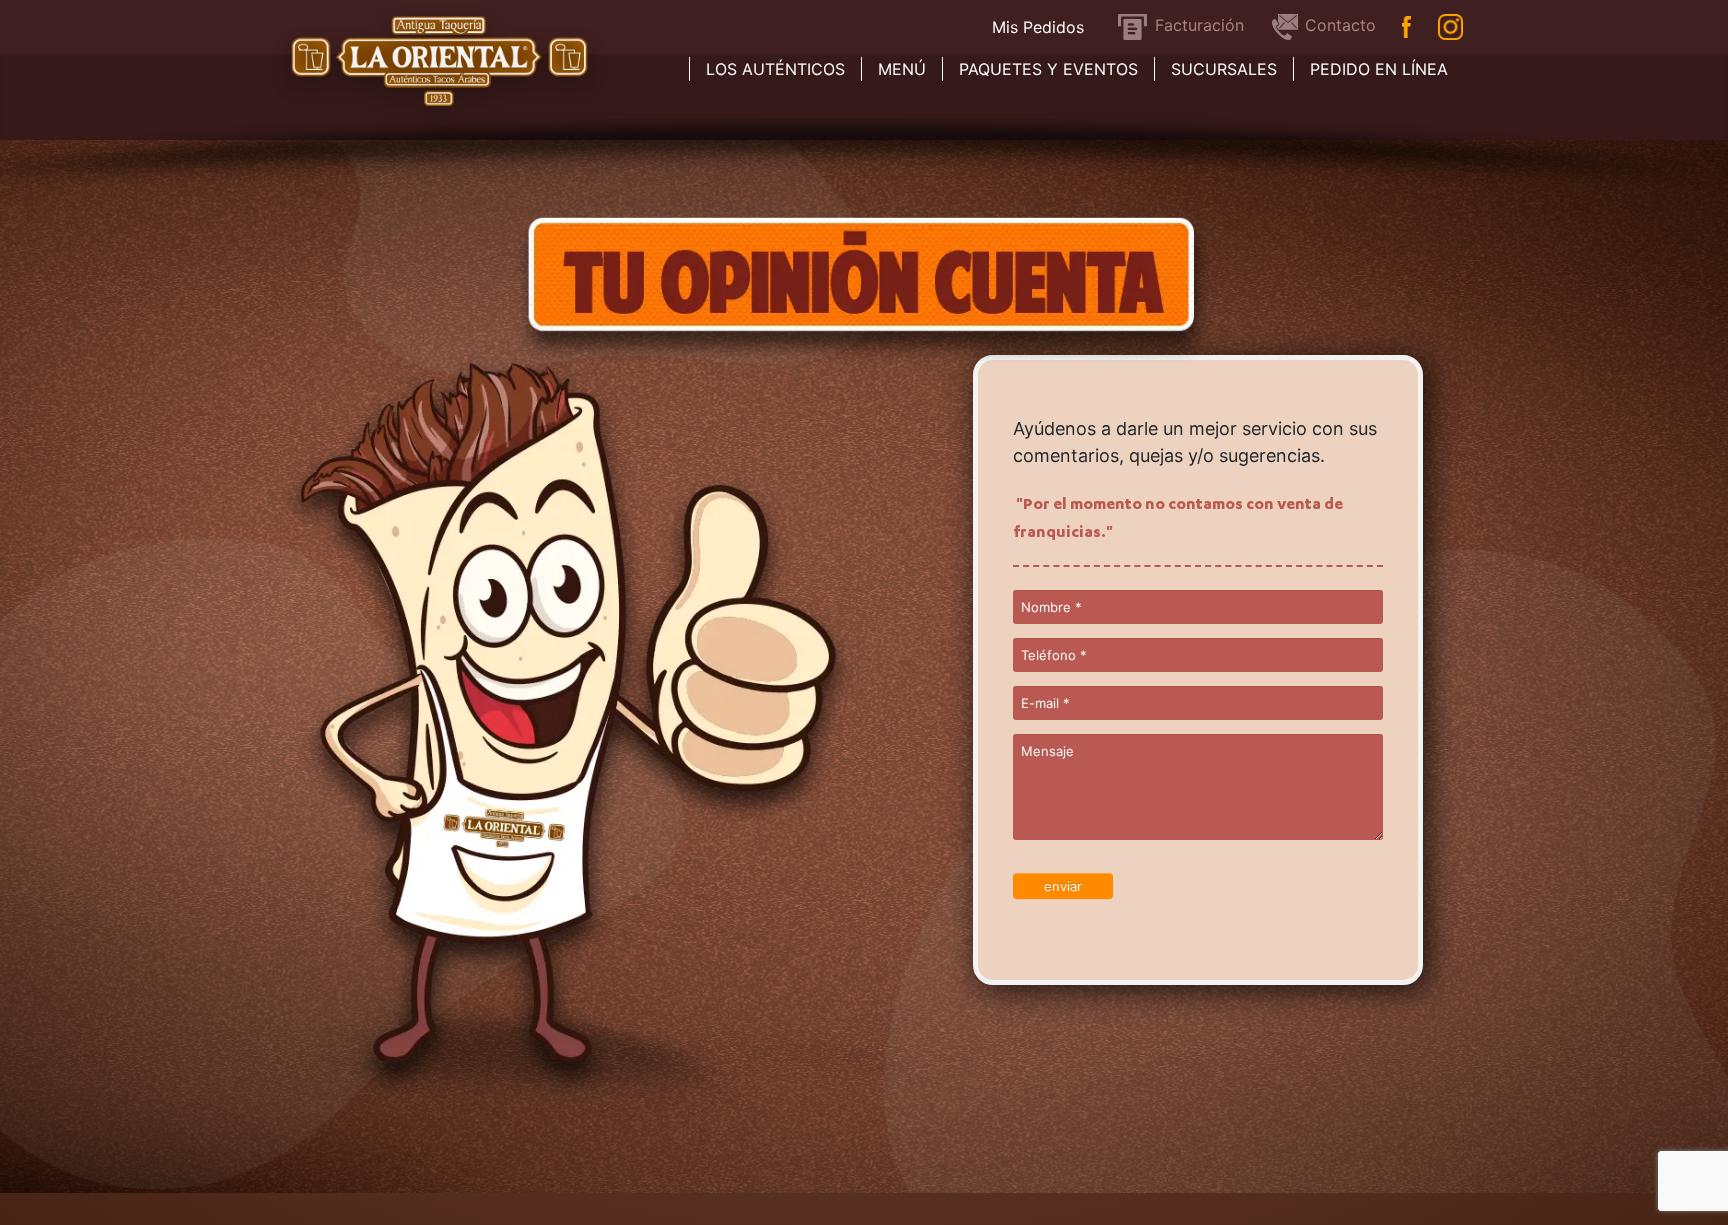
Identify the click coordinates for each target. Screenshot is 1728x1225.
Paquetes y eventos (1048, 69)
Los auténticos (775, 69)
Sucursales (1224, 69)
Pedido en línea (1379, 69)
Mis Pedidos (1038, 27)
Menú (902, 69)
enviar (1063, 886)
